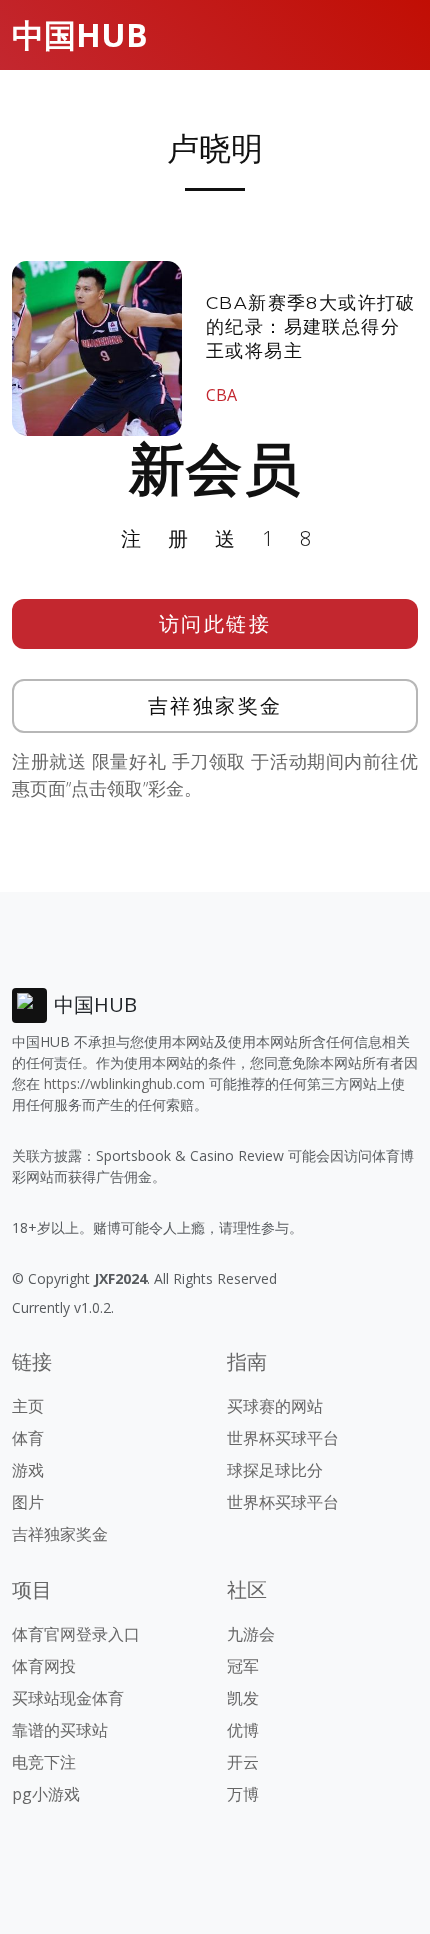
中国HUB (80, 34)
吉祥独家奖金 (215, 705)
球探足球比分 (275, 1470)
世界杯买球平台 (283, 1438)
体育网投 (44, 1666)
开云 (243, 1762)
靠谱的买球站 (60, 1730)
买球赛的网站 (275, 1406)
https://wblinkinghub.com (124, 1083)
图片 (28, 1502)
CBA (221, 395)
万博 (243, 1794)
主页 (28, 1406)
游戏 (28, 1470)
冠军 (243, 1666)
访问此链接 (215, 623)
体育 (28, 1438)
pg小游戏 (46, 1794)
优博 (243, 1730)
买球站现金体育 (68, 1698)
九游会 (251, 1634)
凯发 (243, 1698)
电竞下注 (44, 1762)
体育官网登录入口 (76, 1634)
